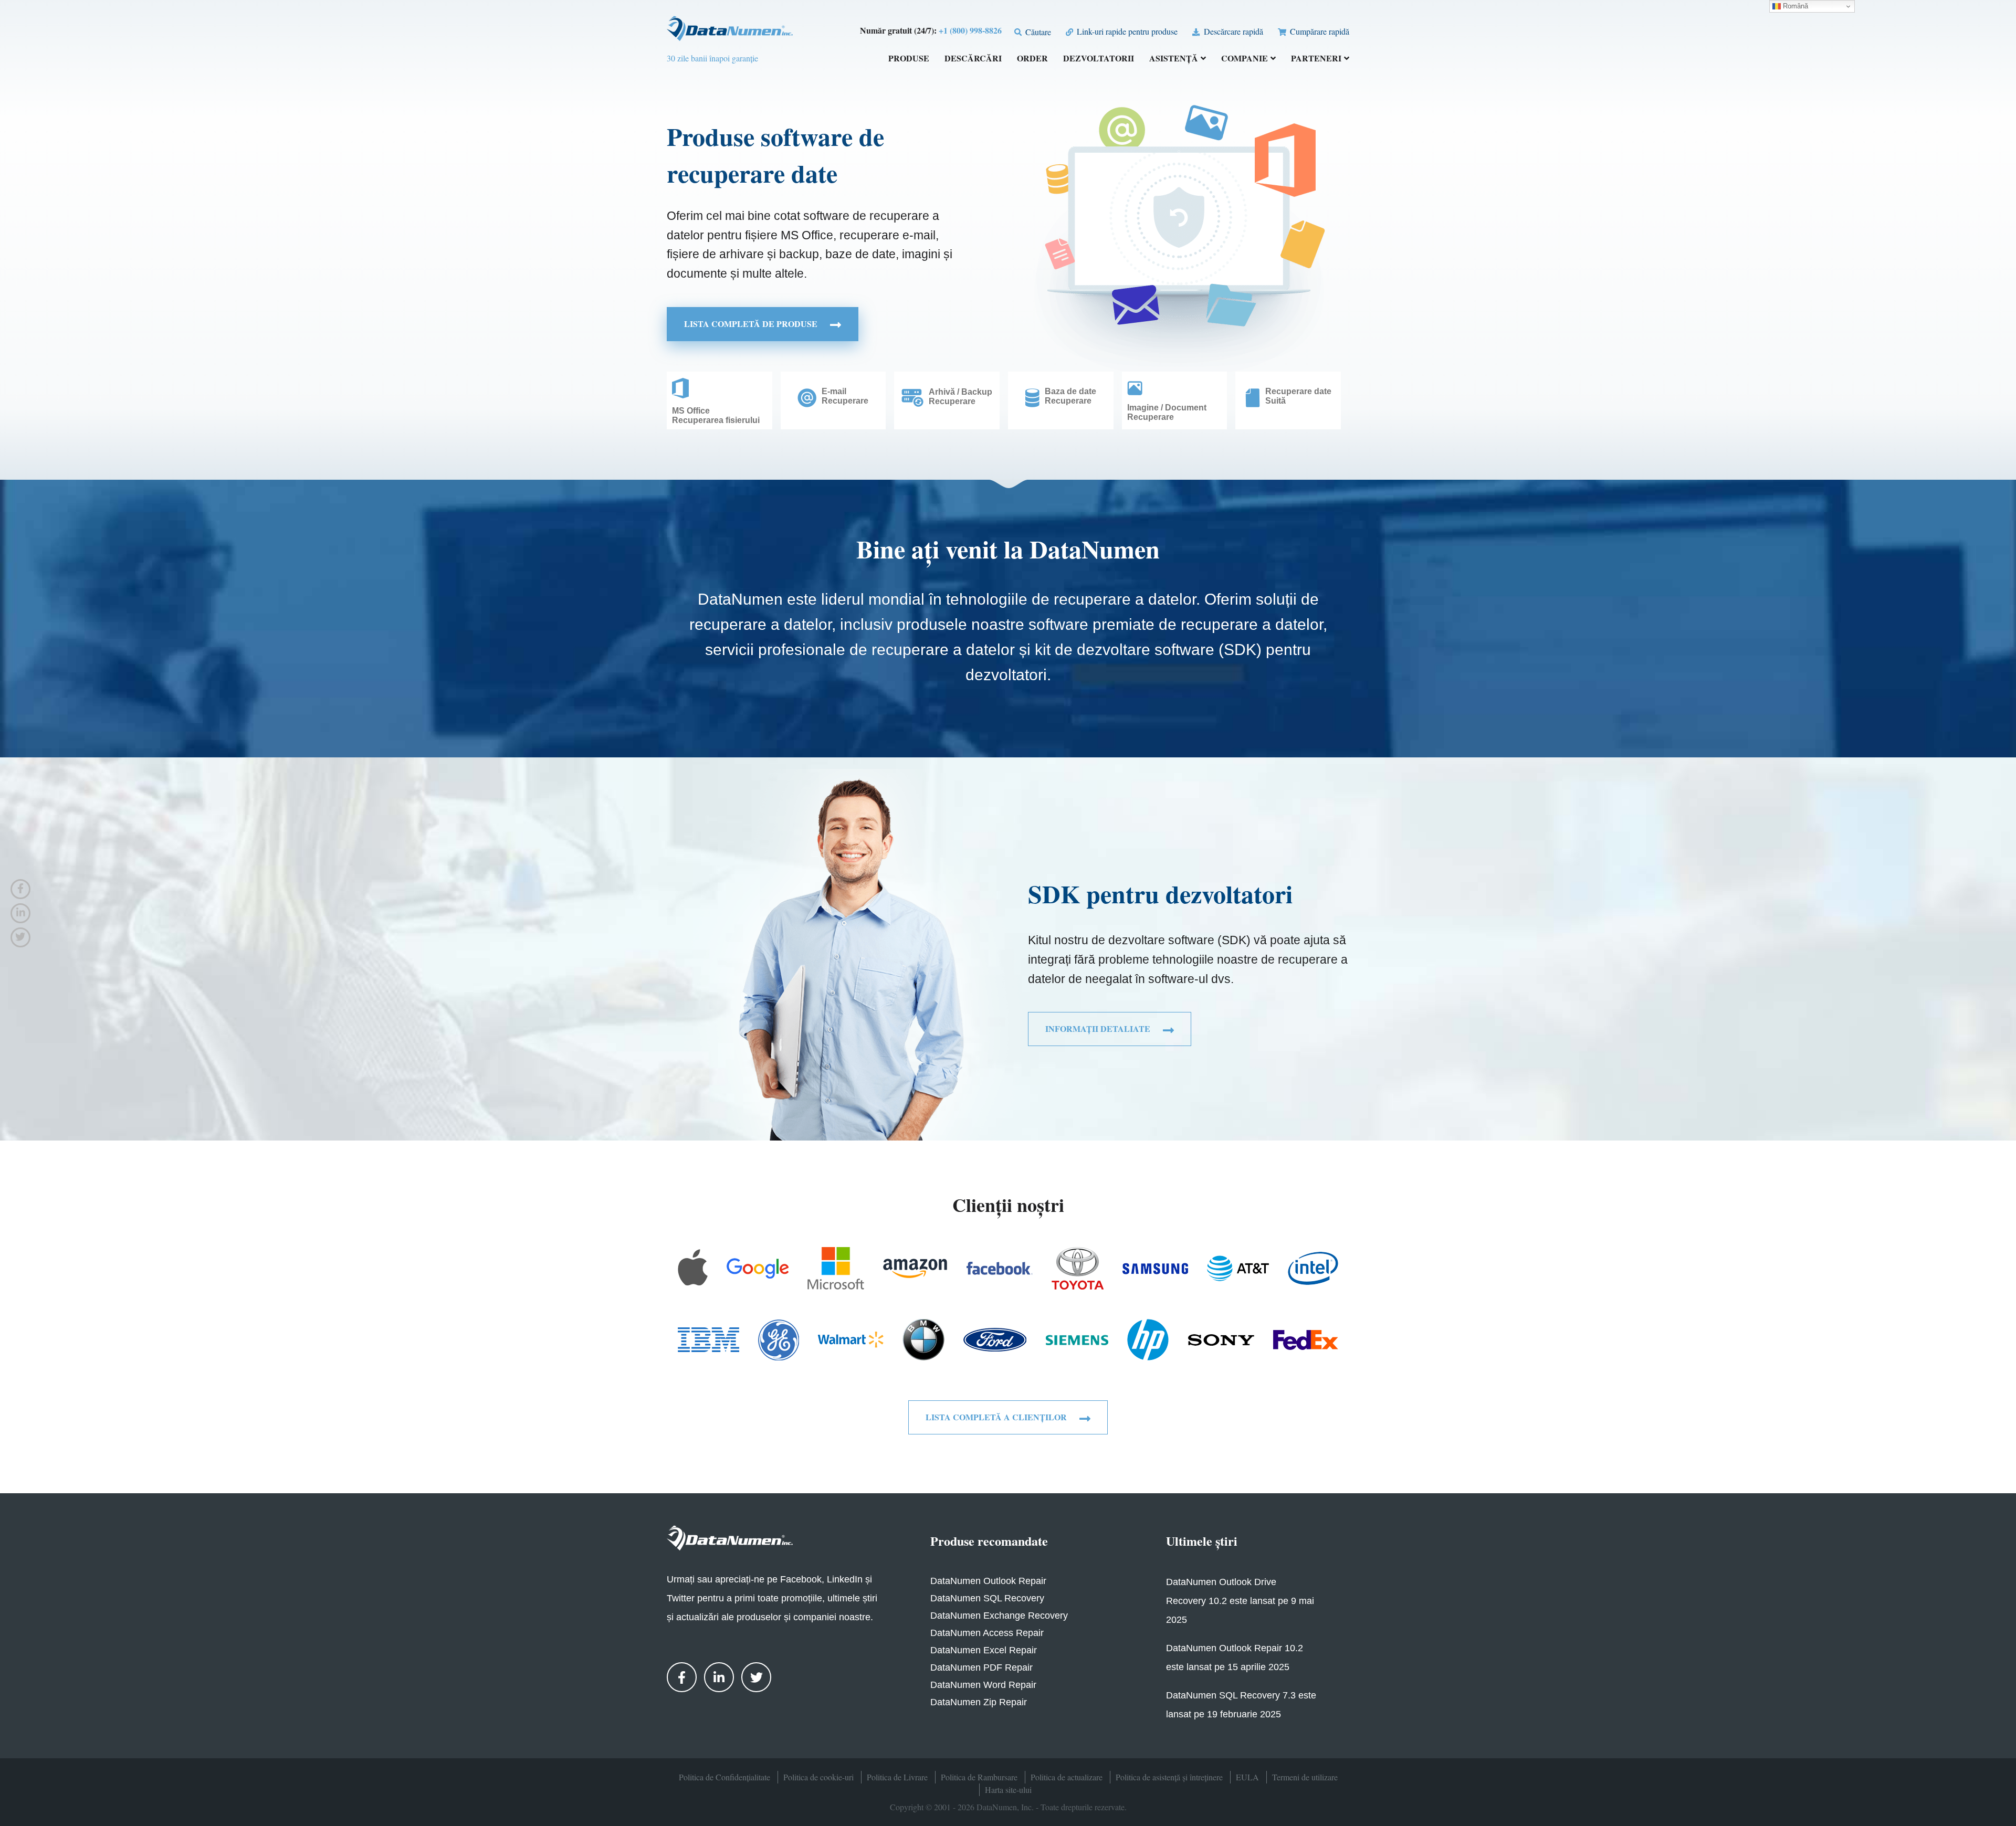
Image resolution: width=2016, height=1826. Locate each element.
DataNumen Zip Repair (979, 1702)
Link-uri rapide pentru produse (1126, 31)
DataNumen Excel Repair (984, 1650)
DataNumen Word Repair (983, 1685)
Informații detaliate (1099, 1028)
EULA (1247, 1777)
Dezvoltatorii (1099, 59)
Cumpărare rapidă (1319, 31)
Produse (909, 59)
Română (1794, 6)
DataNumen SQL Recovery (987, 1598)
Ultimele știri (1202, 1541)
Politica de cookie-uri (818, 1777)
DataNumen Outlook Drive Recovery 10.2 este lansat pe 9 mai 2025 (1240, 1601)
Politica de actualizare (1067, 1777)
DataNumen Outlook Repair (988, 1581)
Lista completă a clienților (997, 1417)
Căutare (1037, 32)
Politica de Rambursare (979, 1777)
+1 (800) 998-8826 (970, 30)
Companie (1245, 59)
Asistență (1174, 59)
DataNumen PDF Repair (981, 1667)
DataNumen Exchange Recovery (999, 1616)
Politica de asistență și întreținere (1169, 1777)
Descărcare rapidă (1232, 31)
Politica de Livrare (897, 1777)
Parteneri (1316, 59)
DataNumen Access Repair (987, 1633)
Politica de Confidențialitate (724, 1777)
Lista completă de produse (752, 324)
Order (1032, 59)
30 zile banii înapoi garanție (712, 58)
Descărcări (973, 59)
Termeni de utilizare (1305, 1777)
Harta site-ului (1008, 1790)
